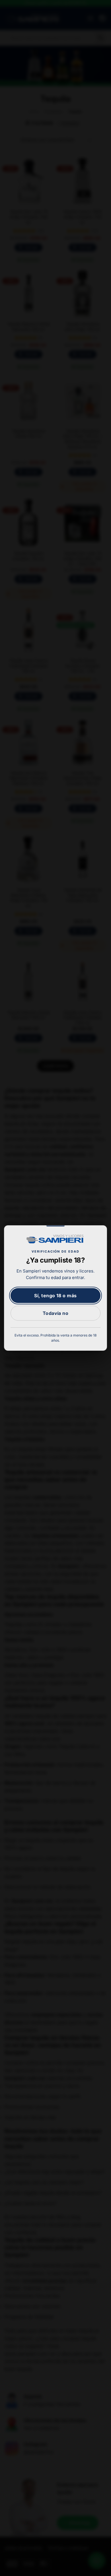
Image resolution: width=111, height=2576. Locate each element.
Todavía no (56, 1313)
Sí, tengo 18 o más (55, 1296)
